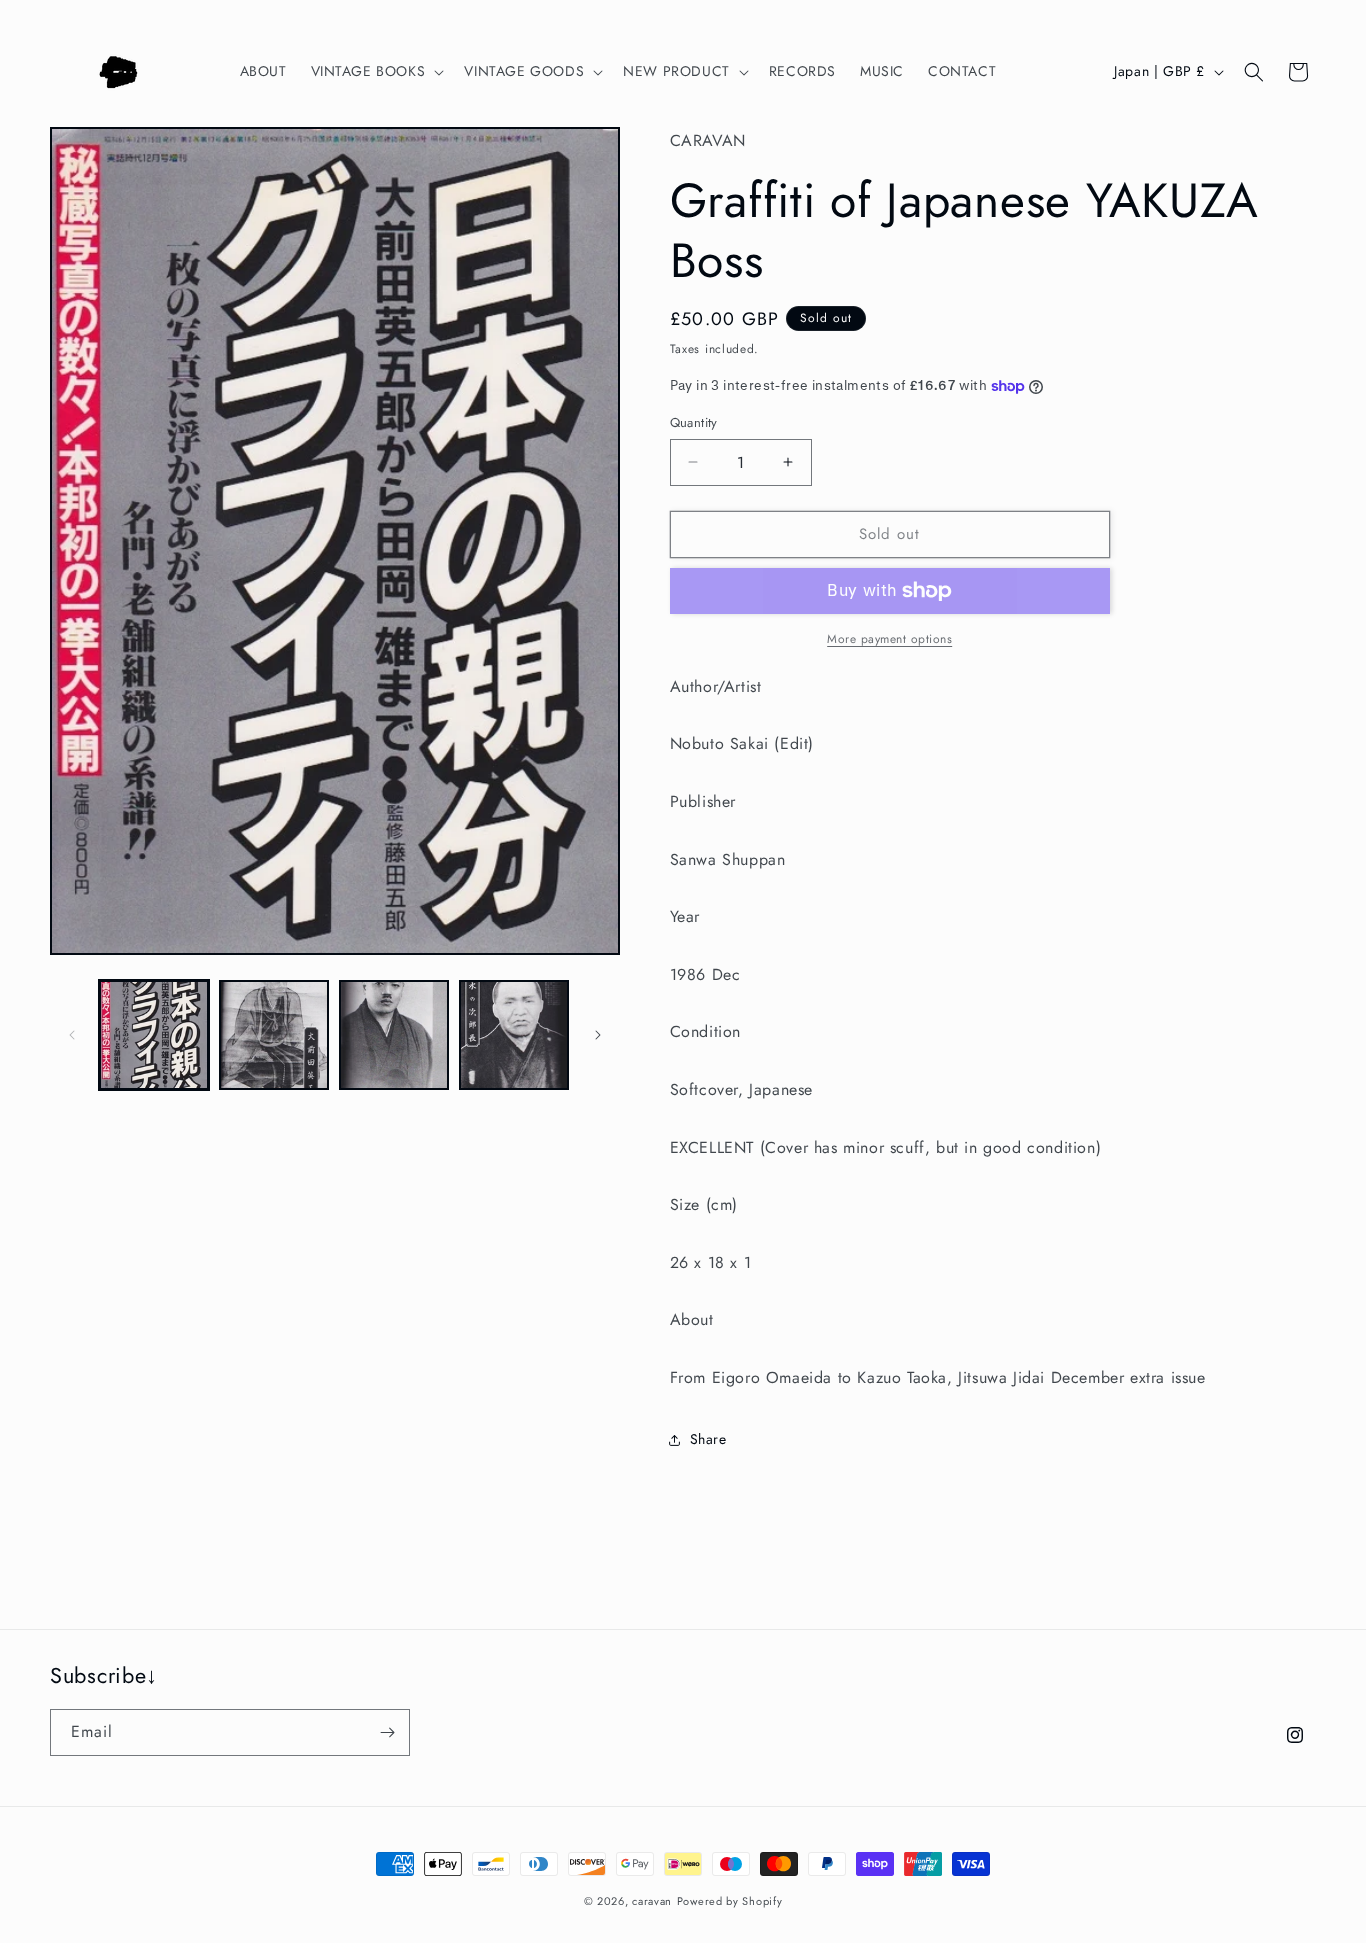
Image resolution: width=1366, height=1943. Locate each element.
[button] (376, 71)
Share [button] (708, 1439)
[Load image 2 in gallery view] (274, 1035)
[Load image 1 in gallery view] (154, 1035)
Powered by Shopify (730, 1901)
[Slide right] (598, 1035)
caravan (652, 1901)
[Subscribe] (387, 1732)
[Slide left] (72, 1035)
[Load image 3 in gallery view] (394, 1035)
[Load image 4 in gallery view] (514, 1035)
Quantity (694, 422)
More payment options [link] (889, 639)
